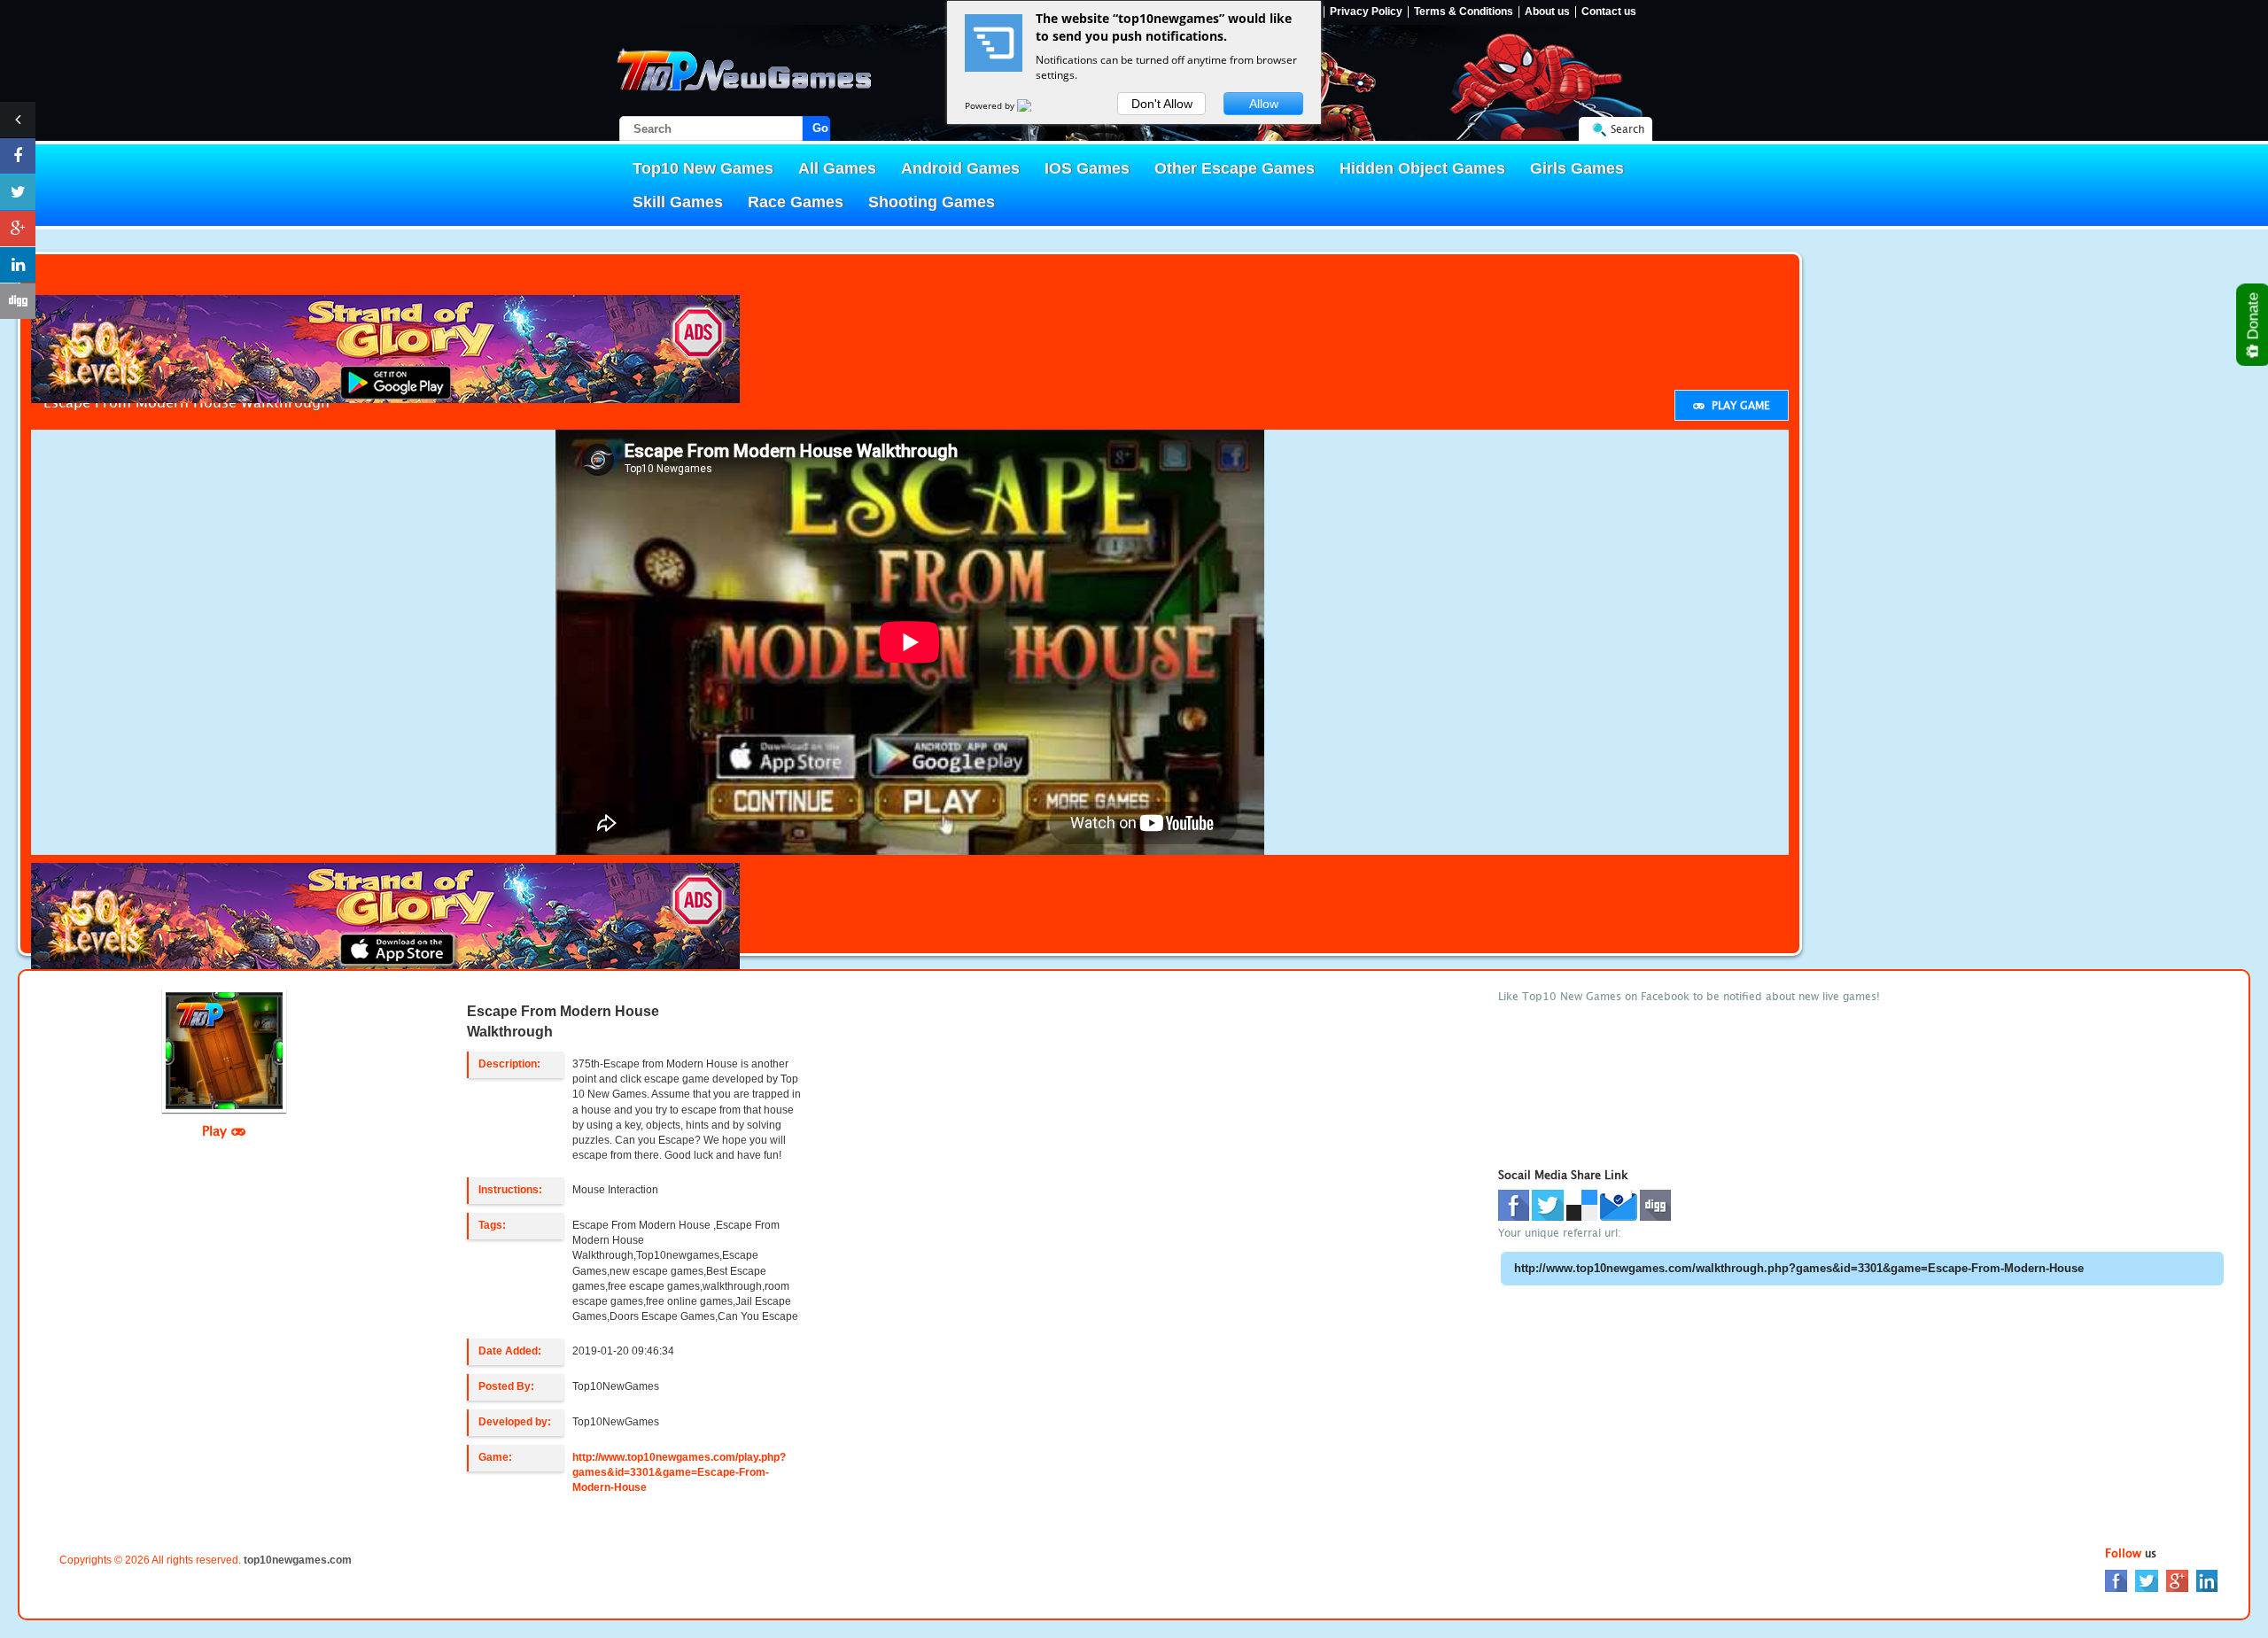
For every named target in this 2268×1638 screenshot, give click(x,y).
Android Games (960, 168)
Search (1627, 129)
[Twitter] (2147, 1580)
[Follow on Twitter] (18, 192)
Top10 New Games (703, 168)
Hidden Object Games (1422, 168)
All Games (837, 168)
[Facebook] (2116, 1580)
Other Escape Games (1235, 168)
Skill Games (678, 202)
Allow (1264, 104)
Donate (2253, 318)
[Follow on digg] (18, 301)
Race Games (796, 202)
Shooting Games (932, 202)
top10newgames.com (298, 1560)
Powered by (991, 105)
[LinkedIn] (2207, 1580)
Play (217, 1130)
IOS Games (1087, 168)
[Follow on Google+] (18, 229)
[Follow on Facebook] (18, 156)
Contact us (1609, 12)
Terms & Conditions (1464, 12)
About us (1547, 12)
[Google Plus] (2177, 1580)
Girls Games (1577, 168)
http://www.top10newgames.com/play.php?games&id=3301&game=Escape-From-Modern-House (679, 1472)
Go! (821, 128)
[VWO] (1035, 105)
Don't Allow (1162, 104)
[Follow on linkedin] (18, 265)
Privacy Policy (1366, 12)
